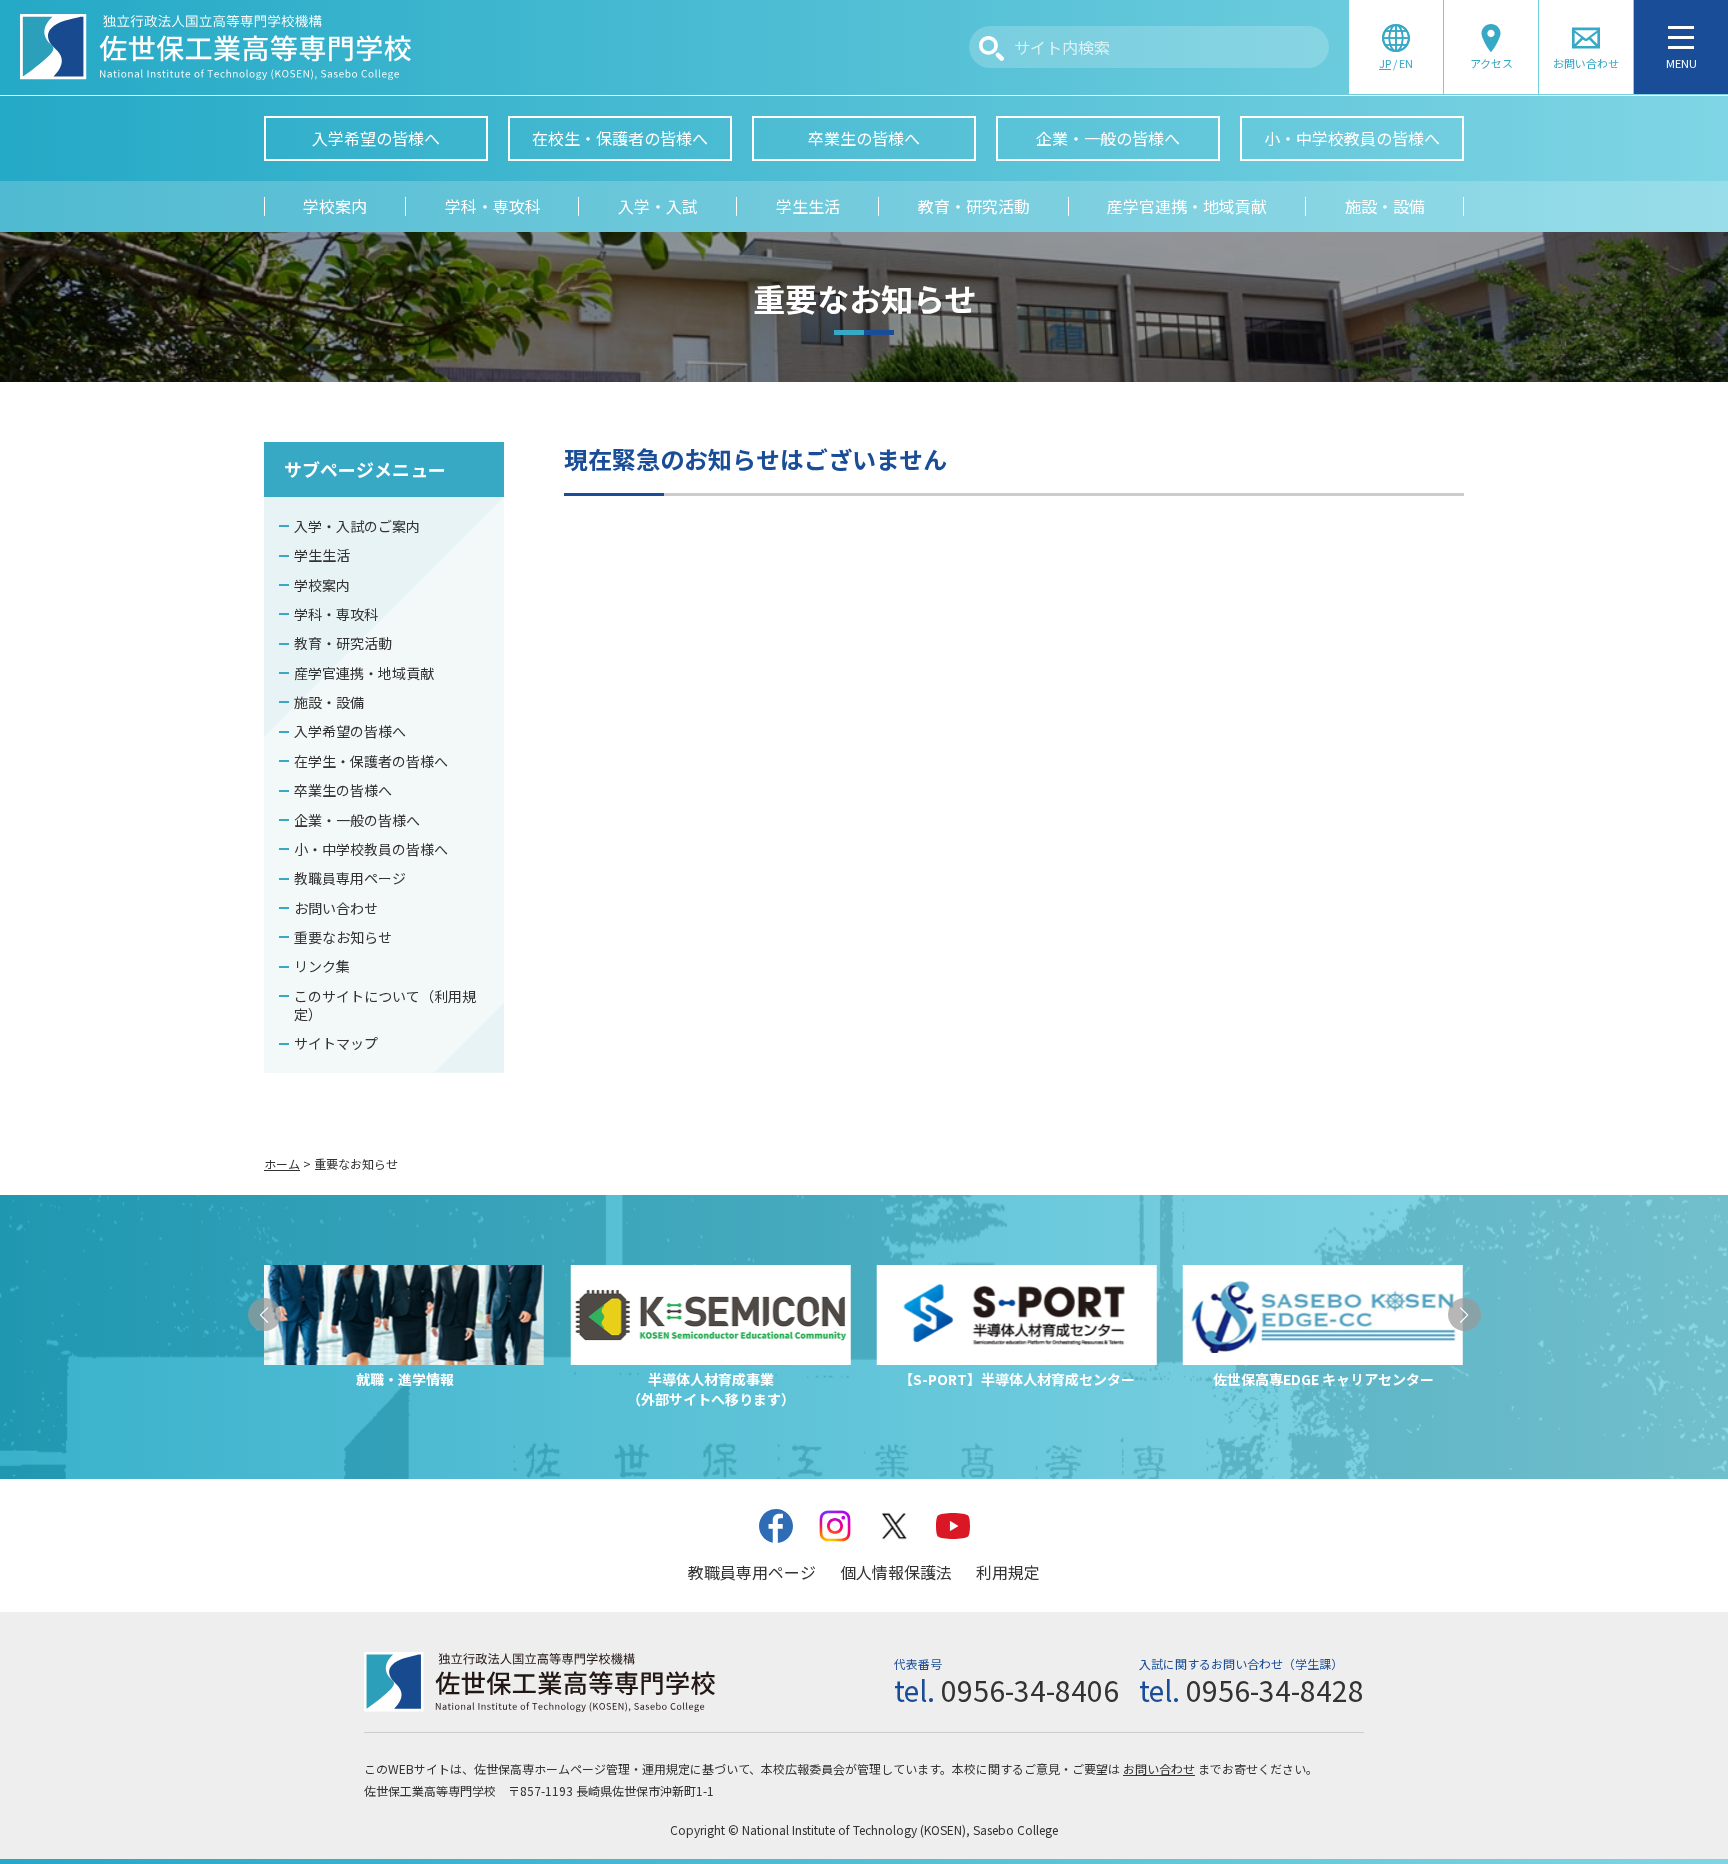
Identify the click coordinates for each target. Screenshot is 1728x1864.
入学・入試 (658, 206)
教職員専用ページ (350, 878)
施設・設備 (1385, 206)
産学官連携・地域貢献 (1187, 206)
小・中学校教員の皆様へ (1352, 138)
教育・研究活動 (974, 206)
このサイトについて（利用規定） (385, 1005)
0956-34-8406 (1030, 1690)
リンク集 (322, 966)
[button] (264, 1314)
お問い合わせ (336, 908)
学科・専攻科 (493, 206)
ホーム (282, 1163)
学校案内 (335, 206)
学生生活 (808, 206)
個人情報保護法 (896, 1572)
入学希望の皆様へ (376, 138)
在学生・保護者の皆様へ (371, 761)
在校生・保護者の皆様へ (620, 138)
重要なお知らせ (343, 937)
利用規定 (1008, 1572)
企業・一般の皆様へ (1108, 138)
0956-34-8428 (1275, 1690)
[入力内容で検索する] (991, 48)
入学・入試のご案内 (357, 526)
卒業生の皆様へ (864, 138)
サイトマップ (336, 1043)
